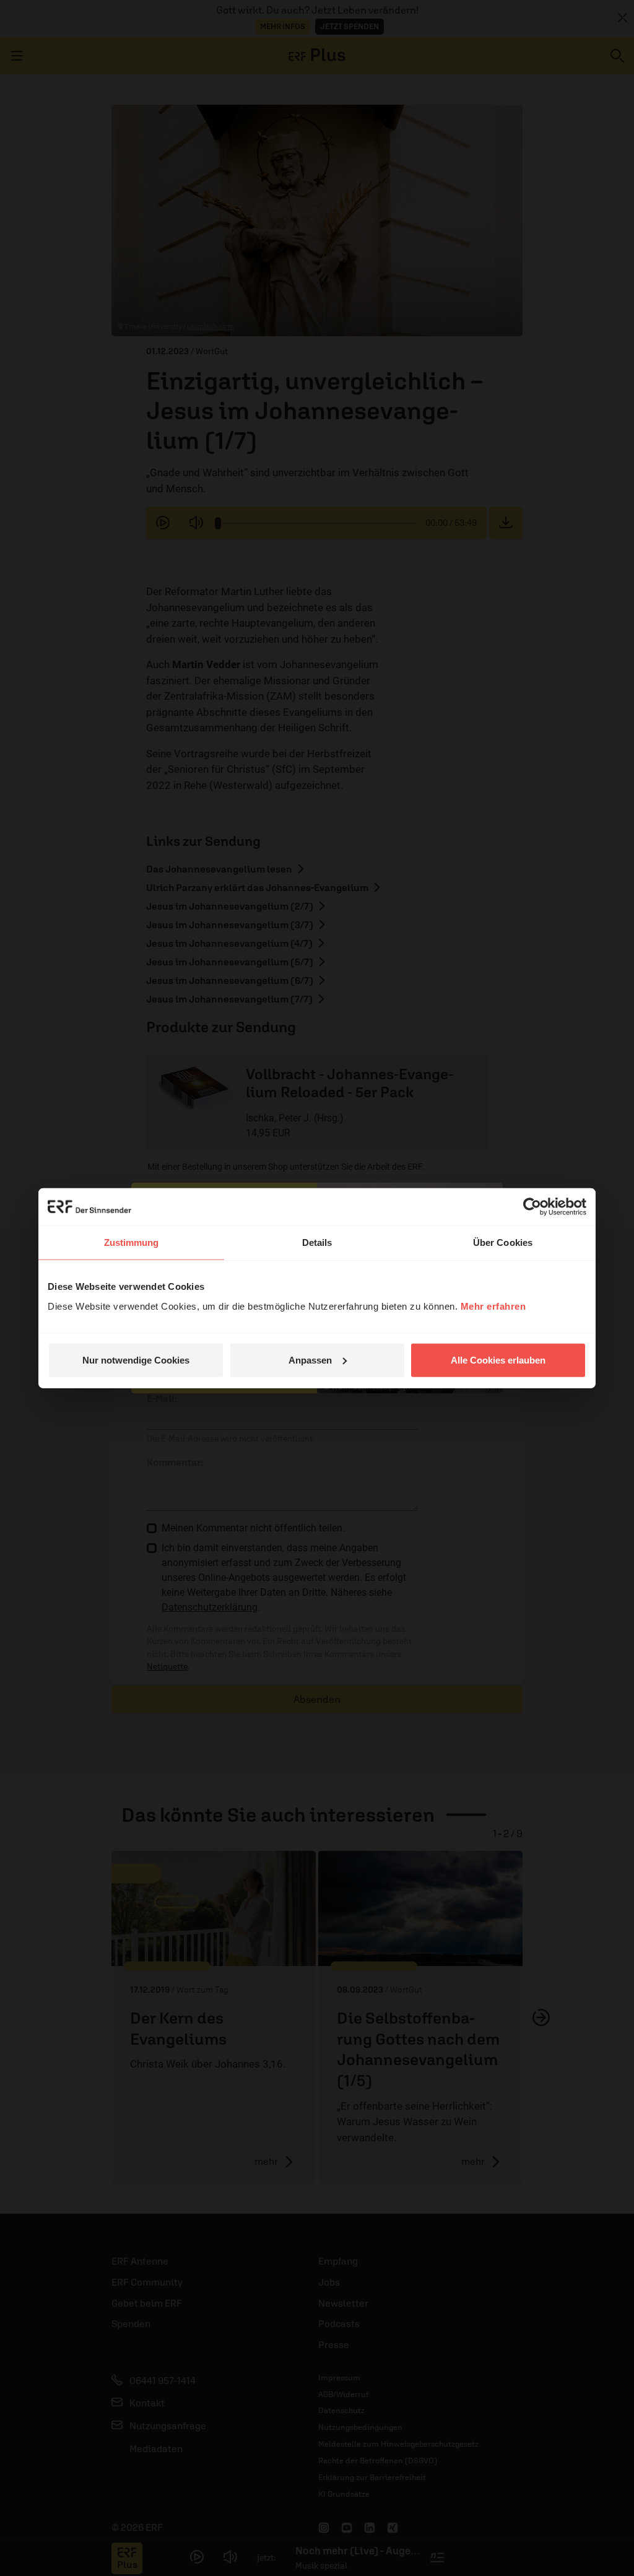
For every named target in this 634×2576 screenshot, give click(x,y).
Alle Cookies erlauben (498, 1360)
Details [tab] (317, 1242)
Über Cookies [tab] (503, 1242)
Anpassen (310, 1360)
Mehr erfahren (493, 1306)
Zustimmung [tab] (132, 1242)
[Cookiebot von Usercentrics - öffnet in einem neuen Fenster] (532, 1207)
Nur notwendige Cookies (136, 1360)
